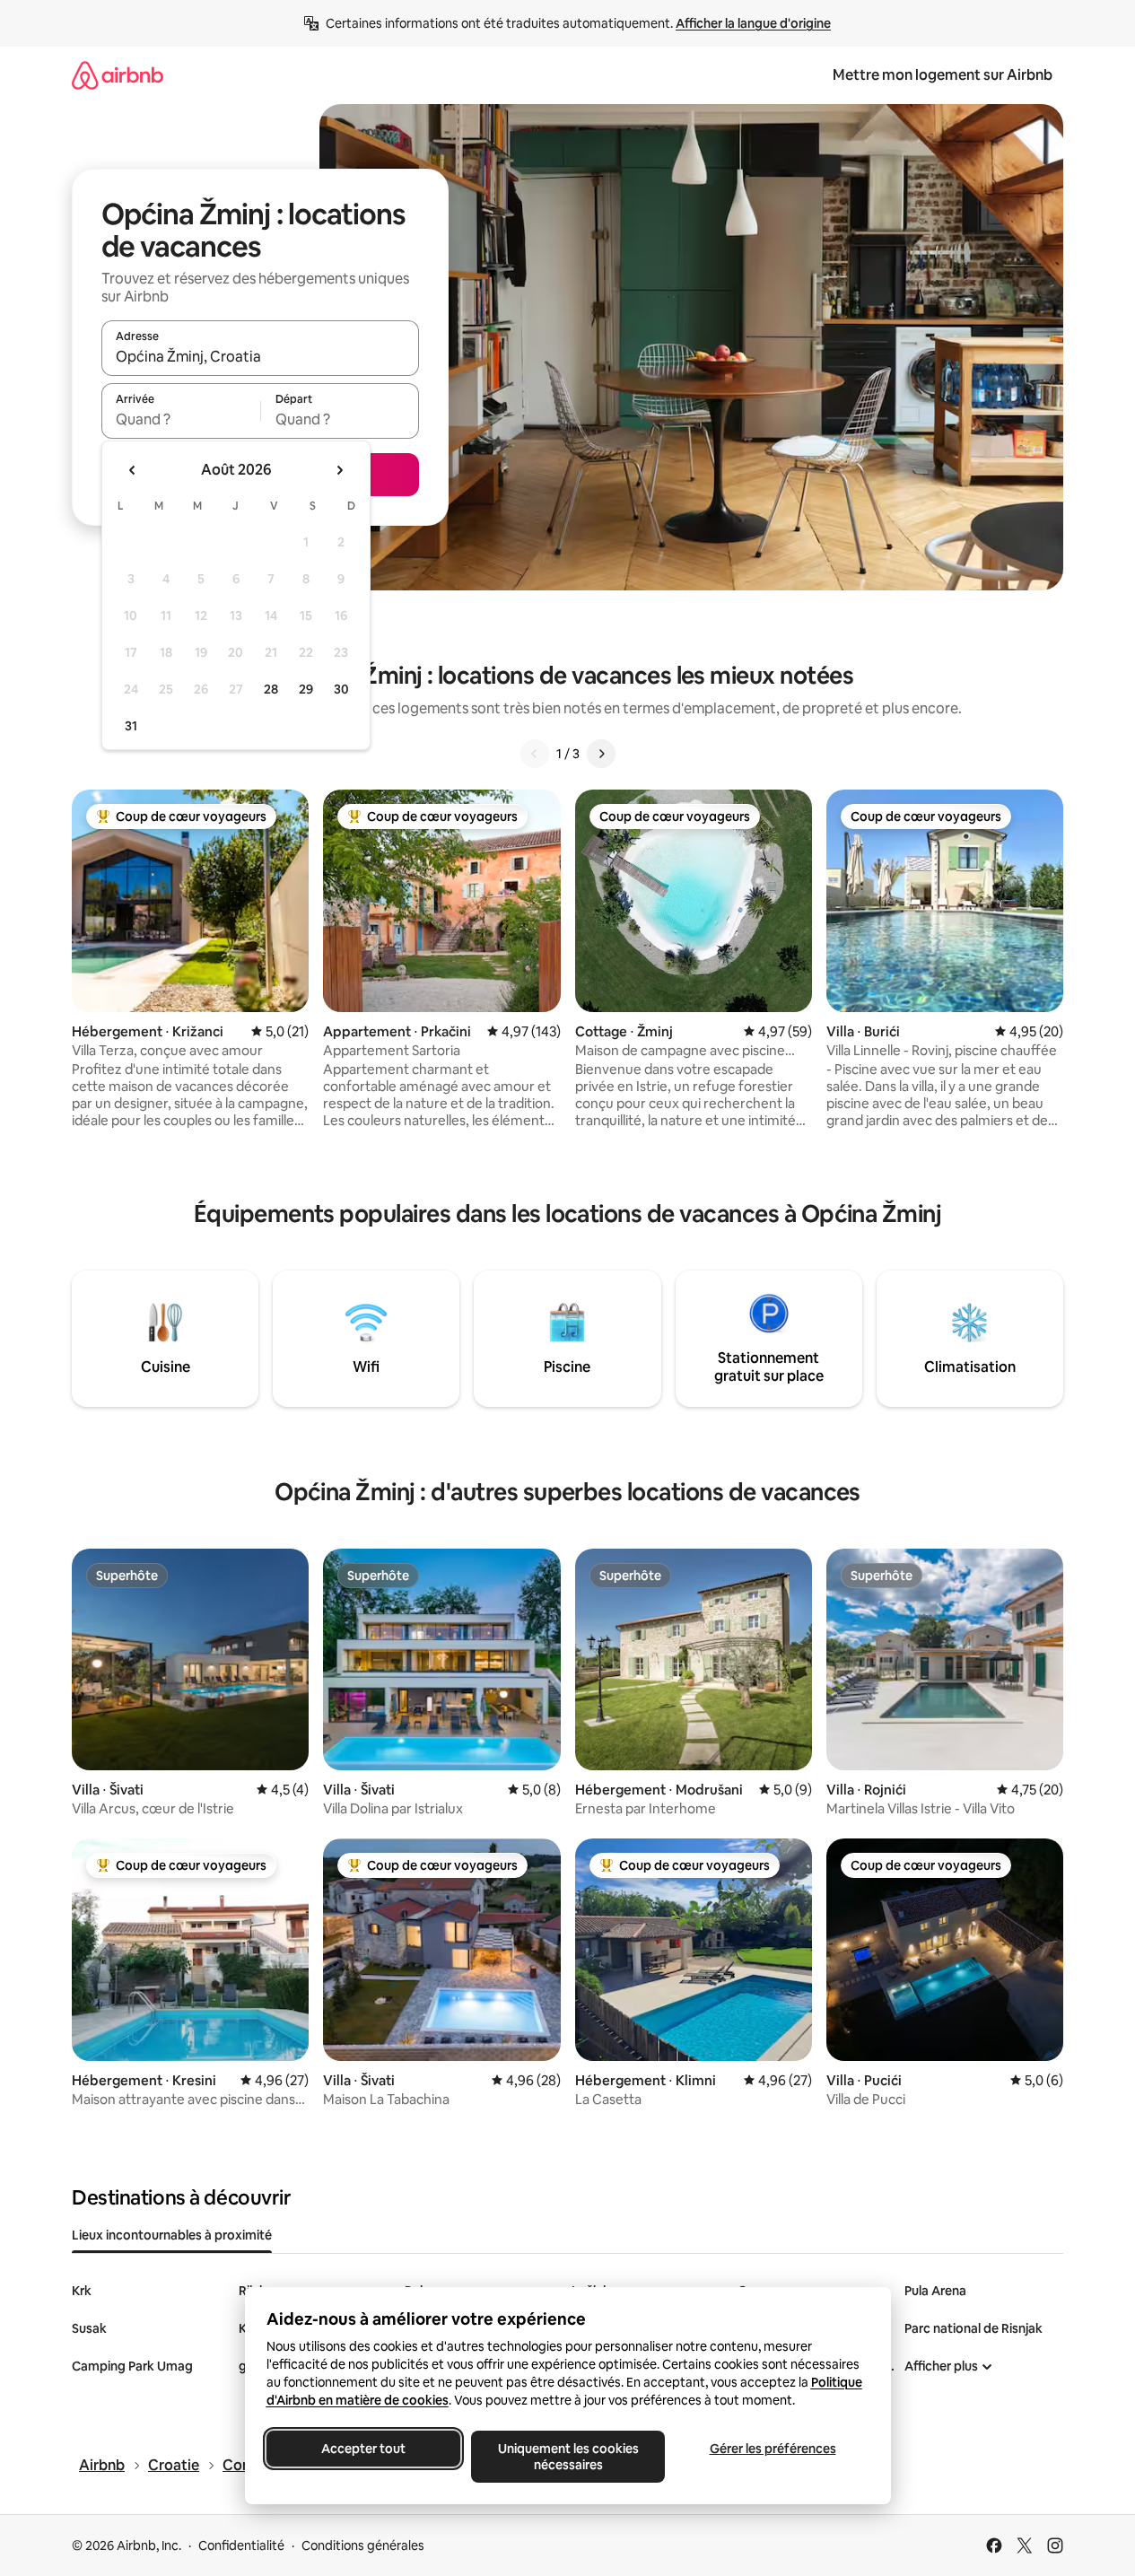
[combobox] (260, 356)
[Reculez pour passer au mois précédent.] (133, 470)
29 (306, 689)
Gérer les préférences (772, 2449)
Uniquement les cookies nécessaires (567, 2457)
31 (131, 726)
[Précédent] (535, 754)
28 (271, 689)
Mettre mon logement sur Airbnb (943, 75)
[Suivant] (601, 754)
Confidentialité (241, 2545)
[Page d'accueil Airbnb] (118, 75)
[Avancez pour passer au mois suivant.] (339, 470)
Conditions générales (363, 2545)
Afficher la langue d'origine (753, 23)
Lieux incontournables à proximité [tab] (172, 2235)
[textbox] (181, 419)
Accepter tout (363, 2449)
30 (341, 689)
